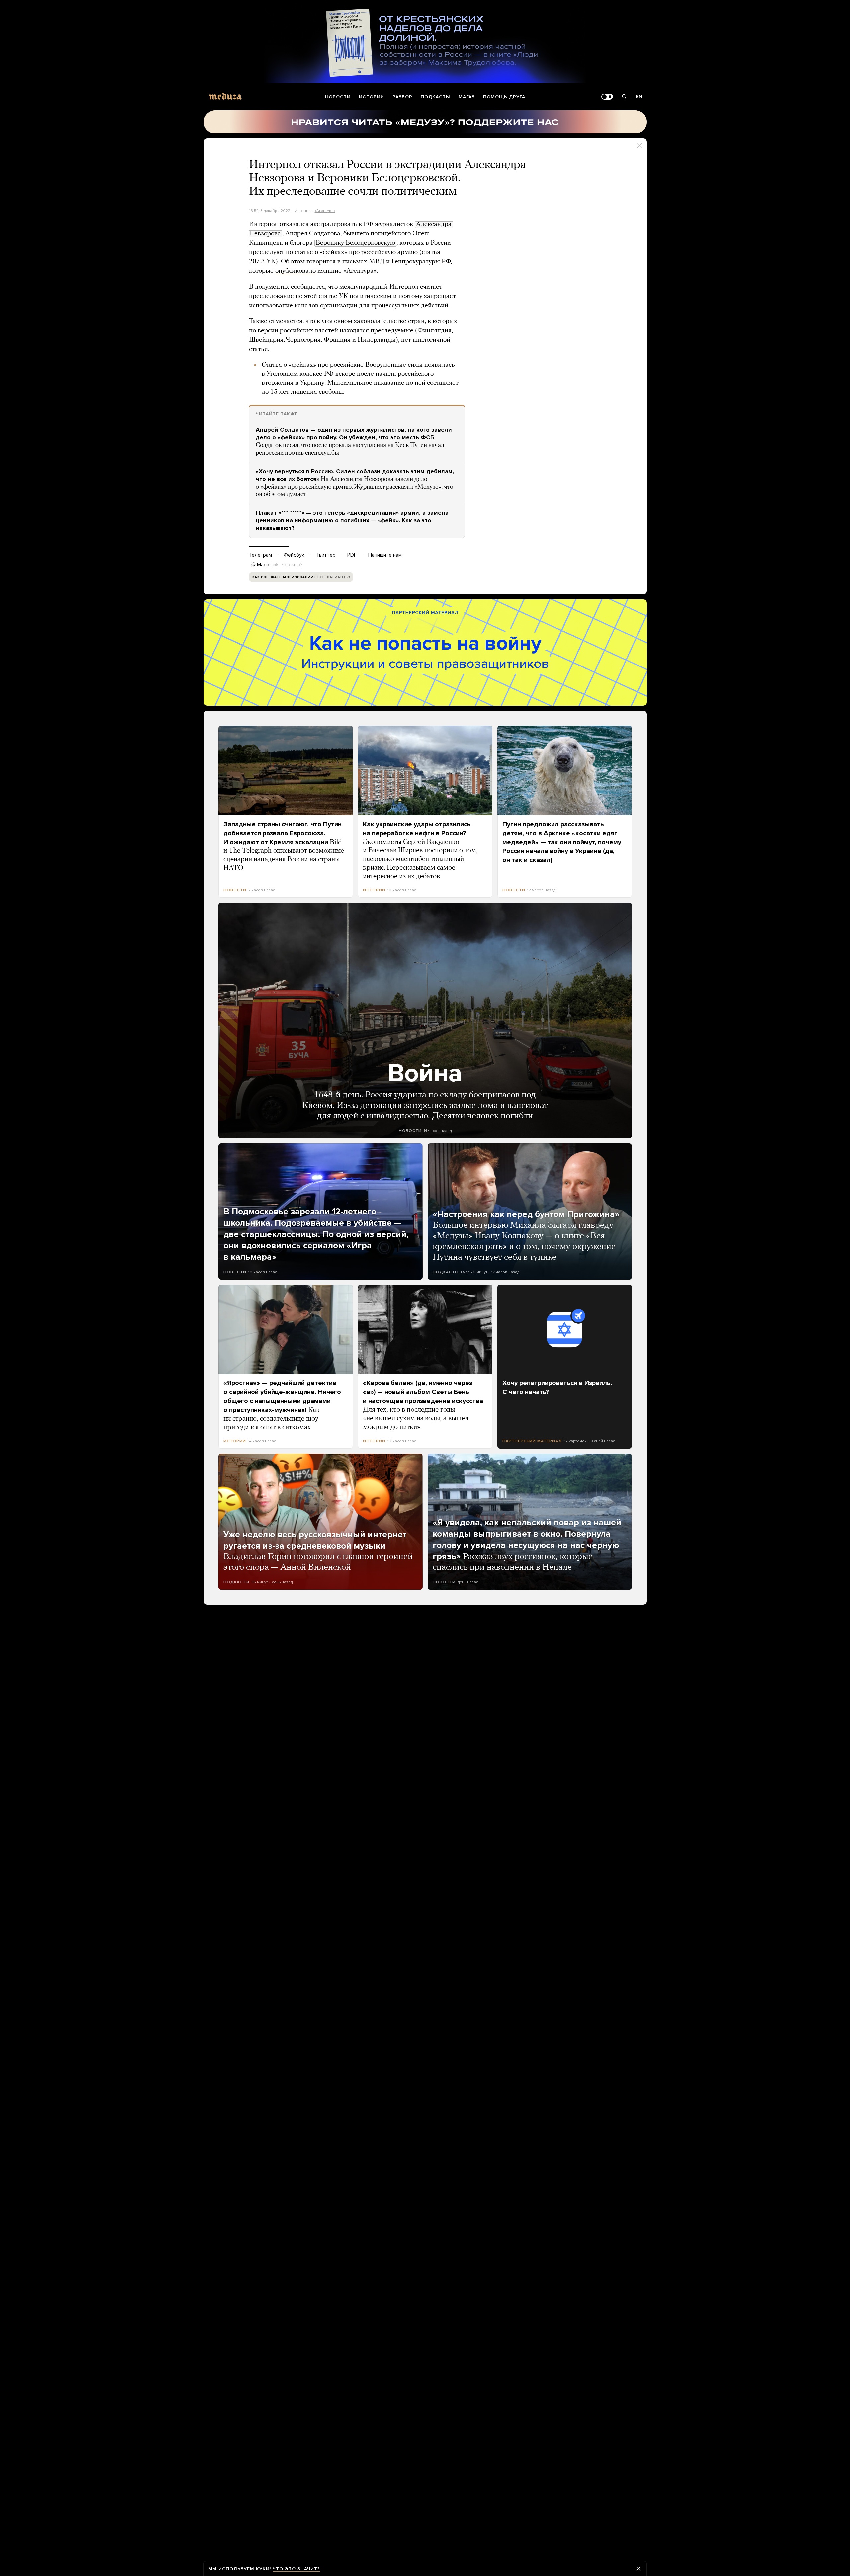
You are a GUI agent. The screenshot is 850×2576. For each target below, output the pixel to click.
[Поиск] (624, 97)
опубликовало (296, 271)
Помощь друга (504, 97)
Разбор (402, 97)
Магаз (467, 97)
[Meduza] (225, 96)
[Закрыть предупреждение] (638, 2569)
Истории (372, 97)
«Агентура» (325, 211)
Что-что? (292, 565)
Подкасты (435, 97)
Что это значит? (296, 2569)
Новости (338, 97)
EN (639, 96)
